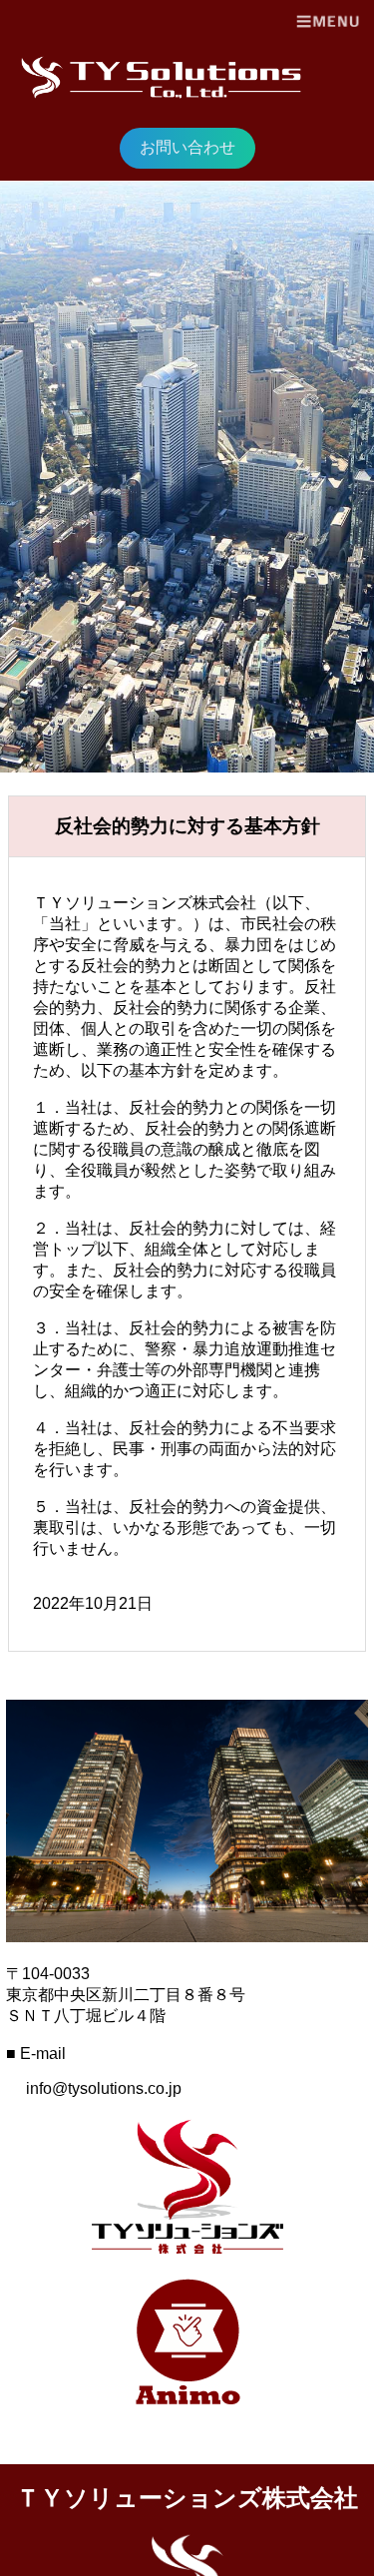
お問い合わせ (187, 147)
